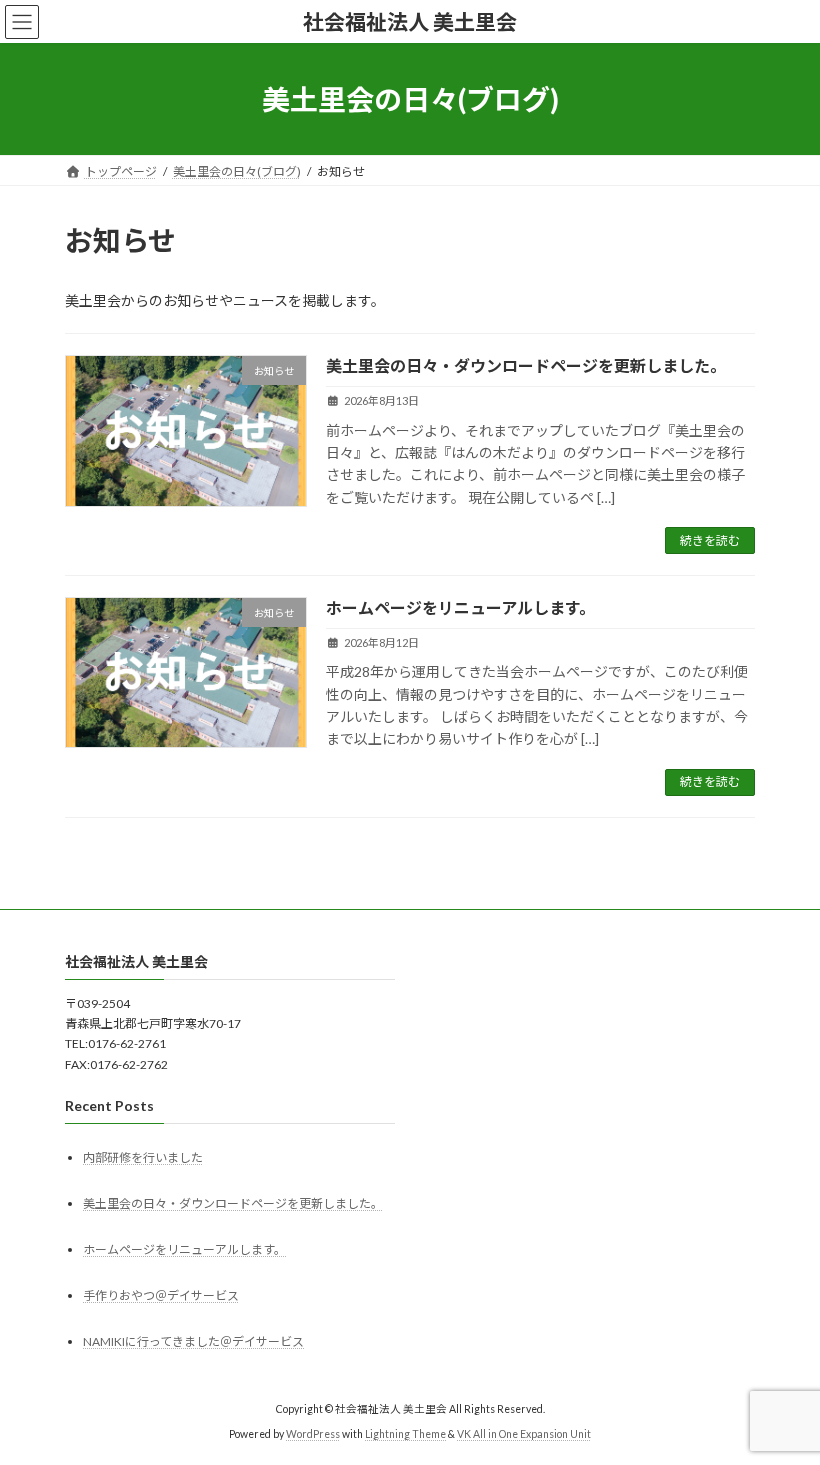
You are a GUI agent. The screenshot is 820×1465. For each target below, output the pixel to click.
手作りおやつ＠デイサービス (161, 1295)
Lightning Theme (405, 1434)
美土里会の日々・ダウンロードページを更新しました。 (526, 365)
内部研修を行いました (143, 1156)
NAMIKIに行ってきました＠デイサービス (193, 1341)
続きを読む (710, 540)
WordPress (313, 1434)
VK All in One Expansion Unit (524, 1434)
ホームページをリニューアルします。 (460, 607)
